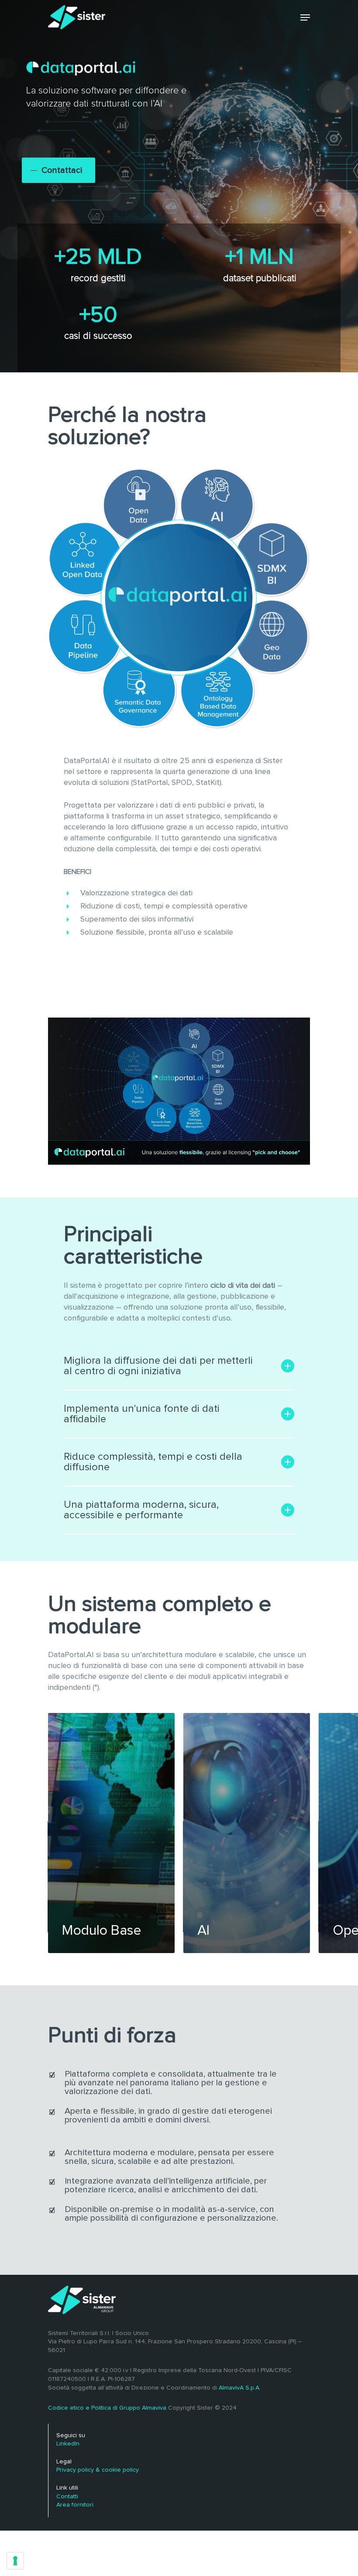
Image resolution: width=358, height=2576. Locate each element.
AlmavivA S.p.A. (240, 2388)
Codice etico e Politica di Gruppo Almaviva (107, 2408)
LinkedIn (68, 2444)
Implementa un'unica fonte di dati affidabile (142, 1414)
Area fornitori (75, 2505)
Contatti (67, 2497)
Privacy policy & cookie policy (98, 2470)
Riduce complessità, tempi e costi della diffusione (153, 1462)
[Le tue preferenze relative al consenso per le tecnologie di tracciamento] (15, 2561)
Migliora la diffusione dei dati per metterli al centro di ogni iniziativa (158, 1366)
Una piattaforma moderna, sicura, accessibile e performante (141, 1510)
